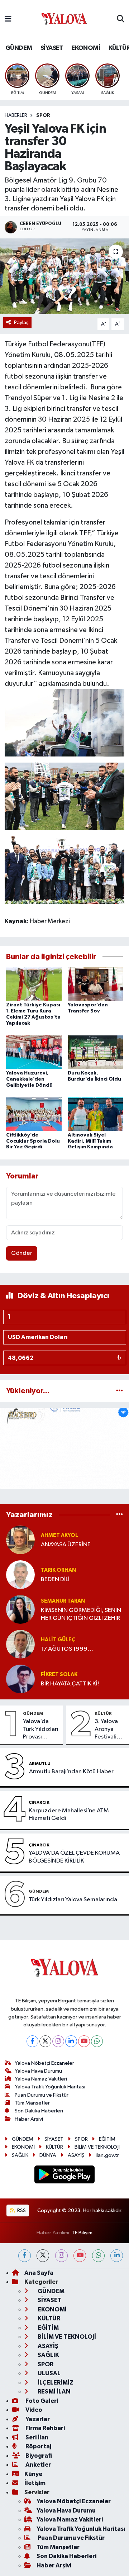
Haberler (16, 115)
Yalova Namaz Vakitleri (41, 2079)
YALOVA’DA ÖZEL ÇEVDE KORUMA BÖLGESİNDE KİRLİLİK (74, 1857)
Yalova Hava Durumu (38, 2071)
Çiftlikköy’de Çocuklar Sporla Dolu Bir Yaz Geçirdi (33, 1141)
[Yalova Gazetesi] (64, 20)
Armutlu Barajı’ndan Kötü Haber (71, 1772)
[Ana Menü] (8, 19)
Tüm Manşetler (32, 2103)
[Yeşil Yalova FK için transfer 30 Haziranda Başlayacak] (64, 276)
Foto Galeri (41, 2401)
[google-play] (65, 2176)
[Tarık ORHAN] (20, 1574)
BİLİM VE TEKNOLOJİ (97, 2147)
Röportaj (38, 2446)
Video (33, 2410)
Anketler (38, 2465)
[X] (45, 2041)
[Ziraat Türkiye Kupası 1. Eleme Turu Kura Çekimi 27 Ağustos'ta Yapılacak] (34, 984)
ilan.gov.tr (107, 2155)
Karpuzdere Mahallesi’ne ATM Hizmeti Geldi (69, 1814)
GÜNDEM (19, 48)
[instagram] (61, 2256)
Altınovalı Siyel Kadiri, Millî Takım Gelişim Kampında (90, 1141)
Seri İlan (36, 2437)
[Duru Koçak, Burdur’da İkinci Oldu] (95, 1052)
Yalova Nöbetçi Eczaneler (44, 2063)
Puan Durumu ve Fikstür (42, 2095)
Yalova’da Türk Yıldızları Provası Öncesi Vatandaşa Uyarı (41, 1730)
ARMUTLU (40, 1764)
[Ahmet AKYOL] (20, 1540)
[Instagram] (58, 2041)
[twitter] (43, 2256)
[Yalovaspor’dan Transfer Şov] (95, 984)
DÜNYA (48, 2155)
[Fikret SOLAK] (20, 1679)
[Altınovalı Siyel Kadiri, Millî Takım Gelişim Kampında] (95, 1114)
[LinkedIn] (71, 2041)
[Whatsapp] (97, 2041)
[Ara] (121, 19)
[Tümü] (120, 1391)
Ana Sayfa (39, 2273)
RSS (21, 2210)
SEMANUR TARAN (63, 1601)
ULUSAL (49, 2373)
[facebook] (25, 2256)
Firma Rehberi (45, 2428)
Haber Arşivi (29, 2119)
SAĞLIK (20, 2155)
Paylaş (21, 322)
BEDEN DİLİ (55, 1579)
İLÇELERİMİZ (55, 2383)
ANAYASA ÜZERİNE (66, 1545)
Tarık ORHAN (58, 1570)
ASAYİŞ (76, 2155)
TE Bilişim (82, 2233)
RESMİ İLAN (54, 2392)
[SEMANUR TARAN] (20, 1609)
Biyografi (38, 2456)
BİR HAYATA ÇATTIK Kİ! (70, 1684)
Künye (33, 2474)
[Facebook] (32, 2041)
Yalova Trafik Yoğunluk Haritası (50, 2087)
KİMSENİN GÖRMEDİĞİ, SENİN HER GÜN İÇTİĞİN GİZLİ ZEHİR (81, 1614)
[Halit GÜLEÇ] (20, 1644)
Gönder (22, 1253)
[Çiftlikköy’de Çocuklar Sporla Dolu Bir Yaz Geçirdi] (34, 1114)
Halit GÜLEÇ (58, 1640)
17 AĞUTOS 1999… (67, 1649)
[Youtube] (84, 2041)
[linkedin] (117, 2256)
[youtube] (80, 2256)
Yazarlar (37, 2419)
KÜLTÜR (103, 1713)
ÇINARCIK (39, 1802)
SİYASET (52, 48)
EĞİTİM (107, 2139)
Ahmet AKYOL (59, 1535)
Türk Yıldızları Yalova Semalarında (73, 1900)
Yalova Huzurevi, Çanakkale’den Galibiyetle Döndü (29, 1079)
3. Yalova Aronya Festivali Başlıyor (106, 1730)
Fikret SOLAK (59, 1674)
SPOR (43, 115)
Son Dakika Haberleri (39, 2111)
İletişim (35, 2483)
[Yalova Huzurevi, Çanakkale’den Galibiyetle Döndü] (34, 1052)
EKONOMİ (86, 48)
